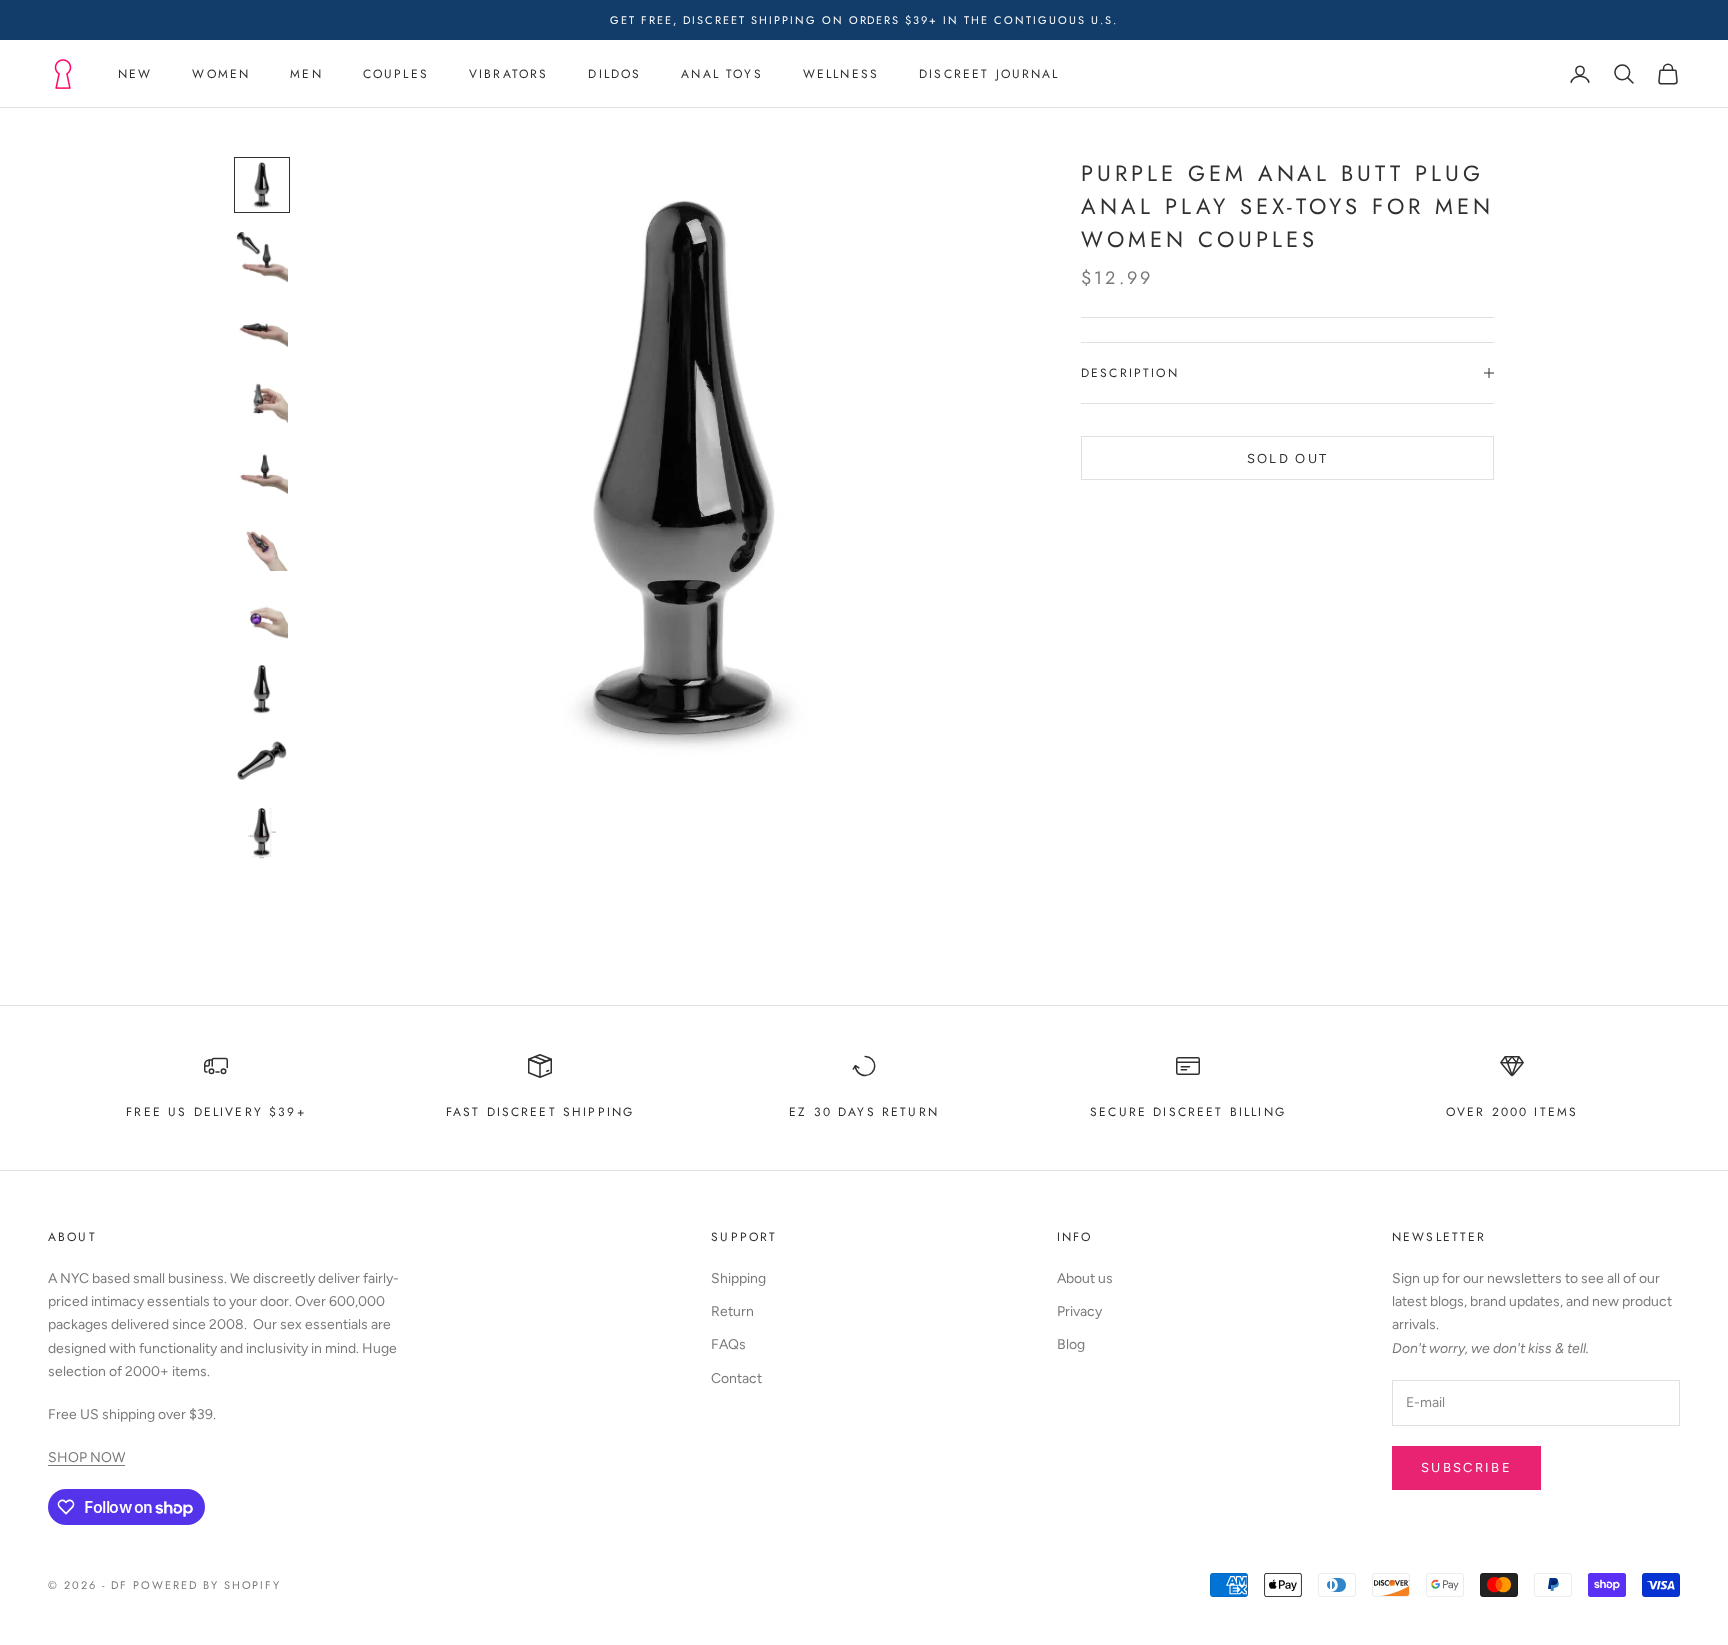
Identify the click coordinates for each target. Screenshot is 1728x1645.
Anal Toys (721, 74)
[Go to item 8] (262, 689)
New (135, 74)
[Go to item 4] (262, 401)
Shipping (738, 1278)
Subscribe (1466, 1467)
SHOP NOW (86, 1457)
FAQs (728, 1344)
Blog (1071, 1344)
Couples (396, 74)
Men (306, 74)
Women (221, 74)
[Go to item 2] (262, 257)
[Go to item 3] (262, 329)
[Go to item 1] (262, 185)
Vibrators (508, 74)
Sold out (1288, 457)
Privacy (1079, 1311)
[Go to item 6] (262, 545)
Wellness (841, 74)
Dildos (614, 74)
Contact (736, 1378)
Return (732, 1311)
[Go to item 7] (262, 617)
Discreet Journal (989, 74)
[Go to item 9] (262, 761)
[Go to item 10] (262, 833)
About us (1085, 1278)
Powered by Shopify (207, 1585)
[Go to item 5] (262, 473)
